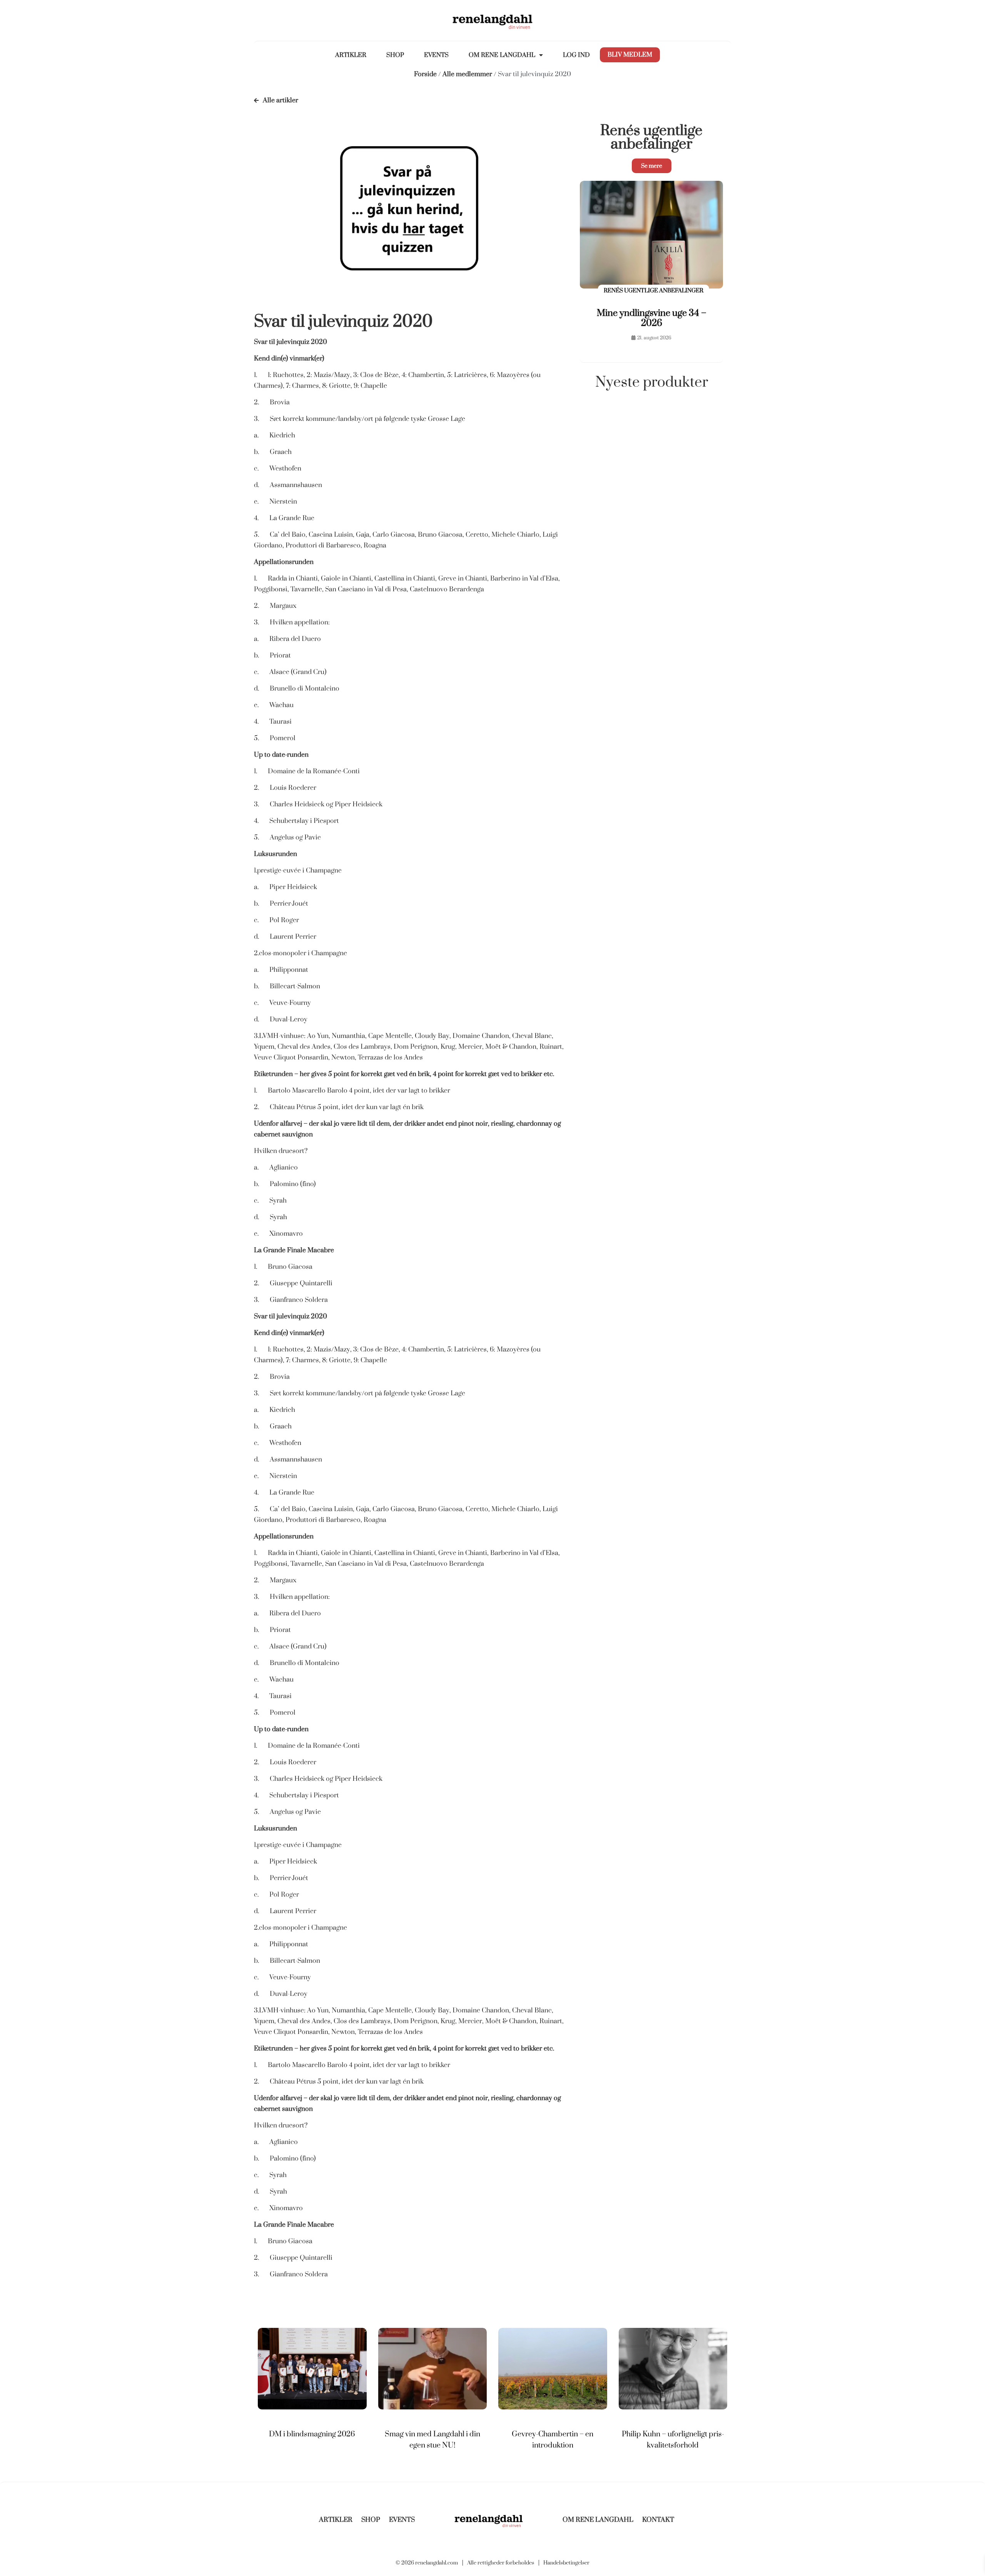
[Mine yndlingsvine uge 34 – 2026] (651, 236)
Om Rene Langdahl (502, 55)
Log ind (576, 55)
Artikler (351, 55)
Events (436, 55)
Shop (395, 55)
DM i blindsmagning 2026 (312, 2434)
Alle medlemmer (467, 74)
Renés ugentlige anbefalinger (651, 137)
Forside (425, 74)
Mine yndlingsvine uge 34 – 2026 (652, 318)
